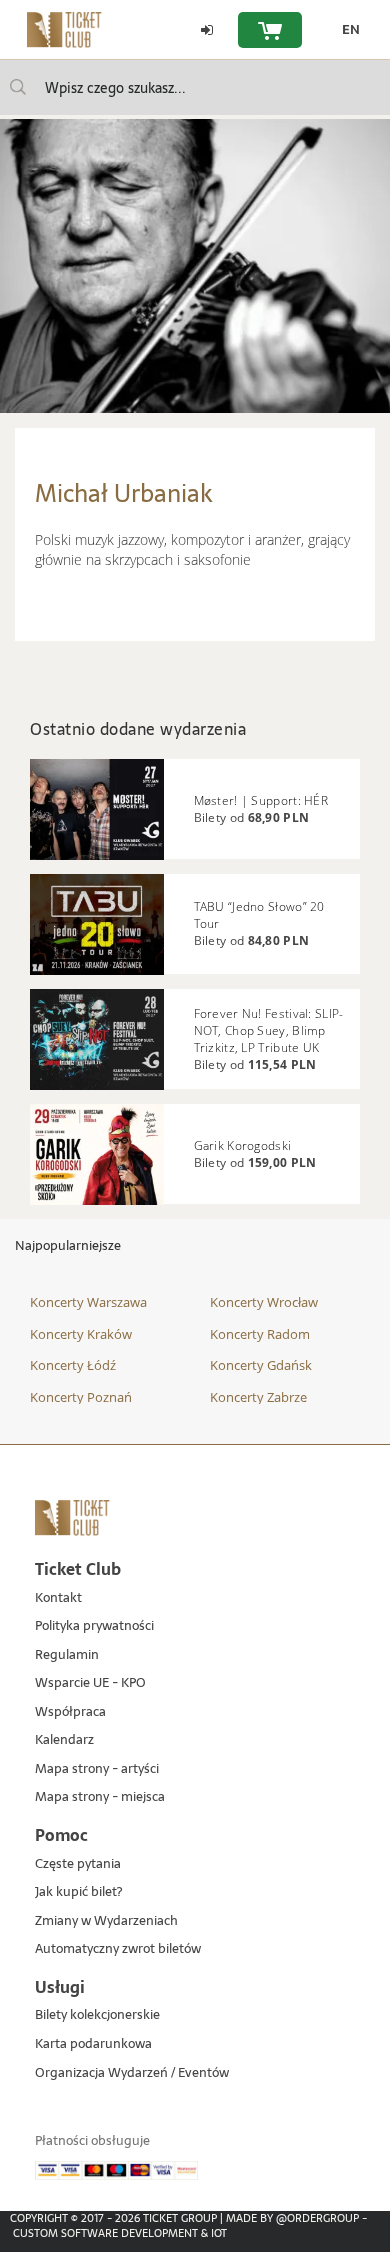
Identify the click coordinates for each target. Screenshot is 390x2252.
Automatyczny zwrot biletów (118, 1949)
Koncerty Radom (260, 1334)
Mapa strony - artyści (97, 1769)
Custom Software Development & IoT (120, 2233)
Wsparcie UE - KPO (90, 1683)
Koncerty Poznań (81, 1397)
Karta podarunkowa (93, 2044)
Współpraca (70, 1712)
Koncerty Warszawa (88, 1302)
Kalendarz (64, 1740)
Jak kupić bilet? (78, 1892)
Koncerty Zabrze (258, 1397)
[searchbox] (195, 87)
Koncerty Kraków (81, 1334)
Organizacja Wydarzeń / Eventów (132, 2073)
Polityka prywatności (94, 1626)
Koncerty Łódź (73, 1365)
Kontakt (58, 1598)
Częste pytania (78, 1864)
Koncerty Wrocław (264, 1302)
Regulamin (67, 1655)
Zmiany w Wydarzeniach (106, 1921)
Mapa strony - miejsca (100, 1797)
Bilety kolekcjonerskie (97, 2015)
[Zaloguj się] (207, 30)
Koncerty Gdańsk (261, 1365)
